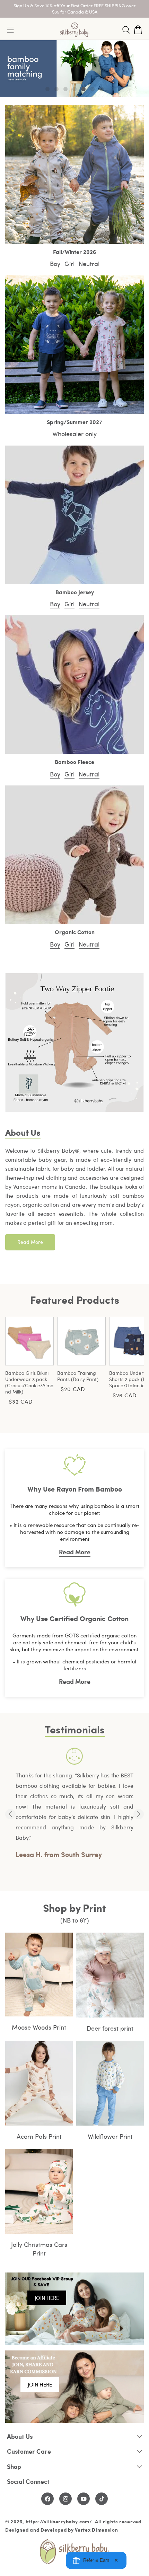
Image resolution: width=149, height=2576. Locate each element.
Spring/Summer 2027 (74, 422)
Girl (69, 263)
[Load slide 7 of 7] (102, 89)
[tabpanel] (74, 1804)
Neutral (89, 263)
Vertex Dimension (96, 2530)
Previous (10, 1814)
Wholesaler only (74, 434)
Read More (30, 1242)
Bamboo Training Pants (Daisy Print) (78, 1376)
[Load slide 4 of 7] (74, 89)
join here (47, 2298)
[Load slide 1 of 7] (47, 89)
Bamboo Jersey (75, 592)
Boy (55, 263)
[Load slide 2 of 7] (56, 89)
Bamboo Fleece (74, 762)
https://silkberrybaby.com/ (59, 2521)
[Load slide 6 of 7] (93, 89)
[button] (126, 30)
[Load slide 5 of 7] (84, 89)
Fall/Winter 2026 (74, 252)
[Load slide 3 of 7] (65, 89)
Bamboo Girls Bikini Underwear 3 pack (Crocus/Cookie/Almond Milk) (29, 1382)
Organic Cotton (75, 932)
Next (139, 1814)
